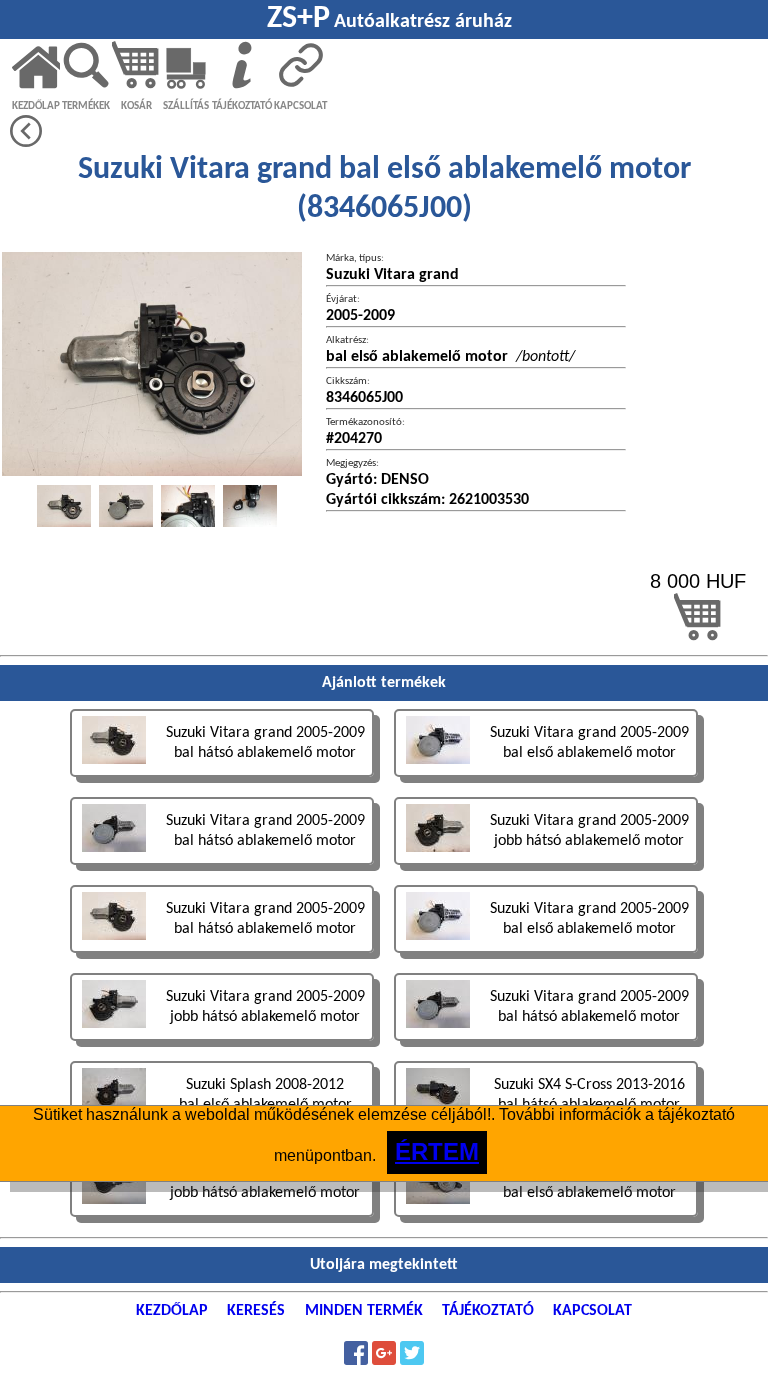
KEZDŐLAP (36, 106)
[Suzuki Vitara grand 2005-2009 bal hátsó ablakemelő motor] (224, 779)
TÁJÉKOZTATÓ (242, 106)
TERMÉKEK (86, 106)
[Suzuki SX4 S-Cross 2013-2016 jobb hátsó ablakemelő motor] (224, 1219)
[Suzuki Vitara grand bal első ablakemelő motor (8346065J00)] (64, 506)
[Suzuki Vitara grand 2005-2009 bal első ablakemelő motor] (546, 779)
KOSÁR (136, 106)
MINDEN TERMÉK (364, 1311)
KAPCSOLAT (300, 106)
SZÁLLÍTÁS (186, 106)
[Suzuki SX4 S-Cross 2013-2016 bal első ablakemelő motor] (546, 1219)
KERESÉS (256, 1311)
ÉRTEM (437, 1151)
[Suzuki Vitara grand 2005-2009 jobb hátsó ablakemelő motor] (546, 867)
